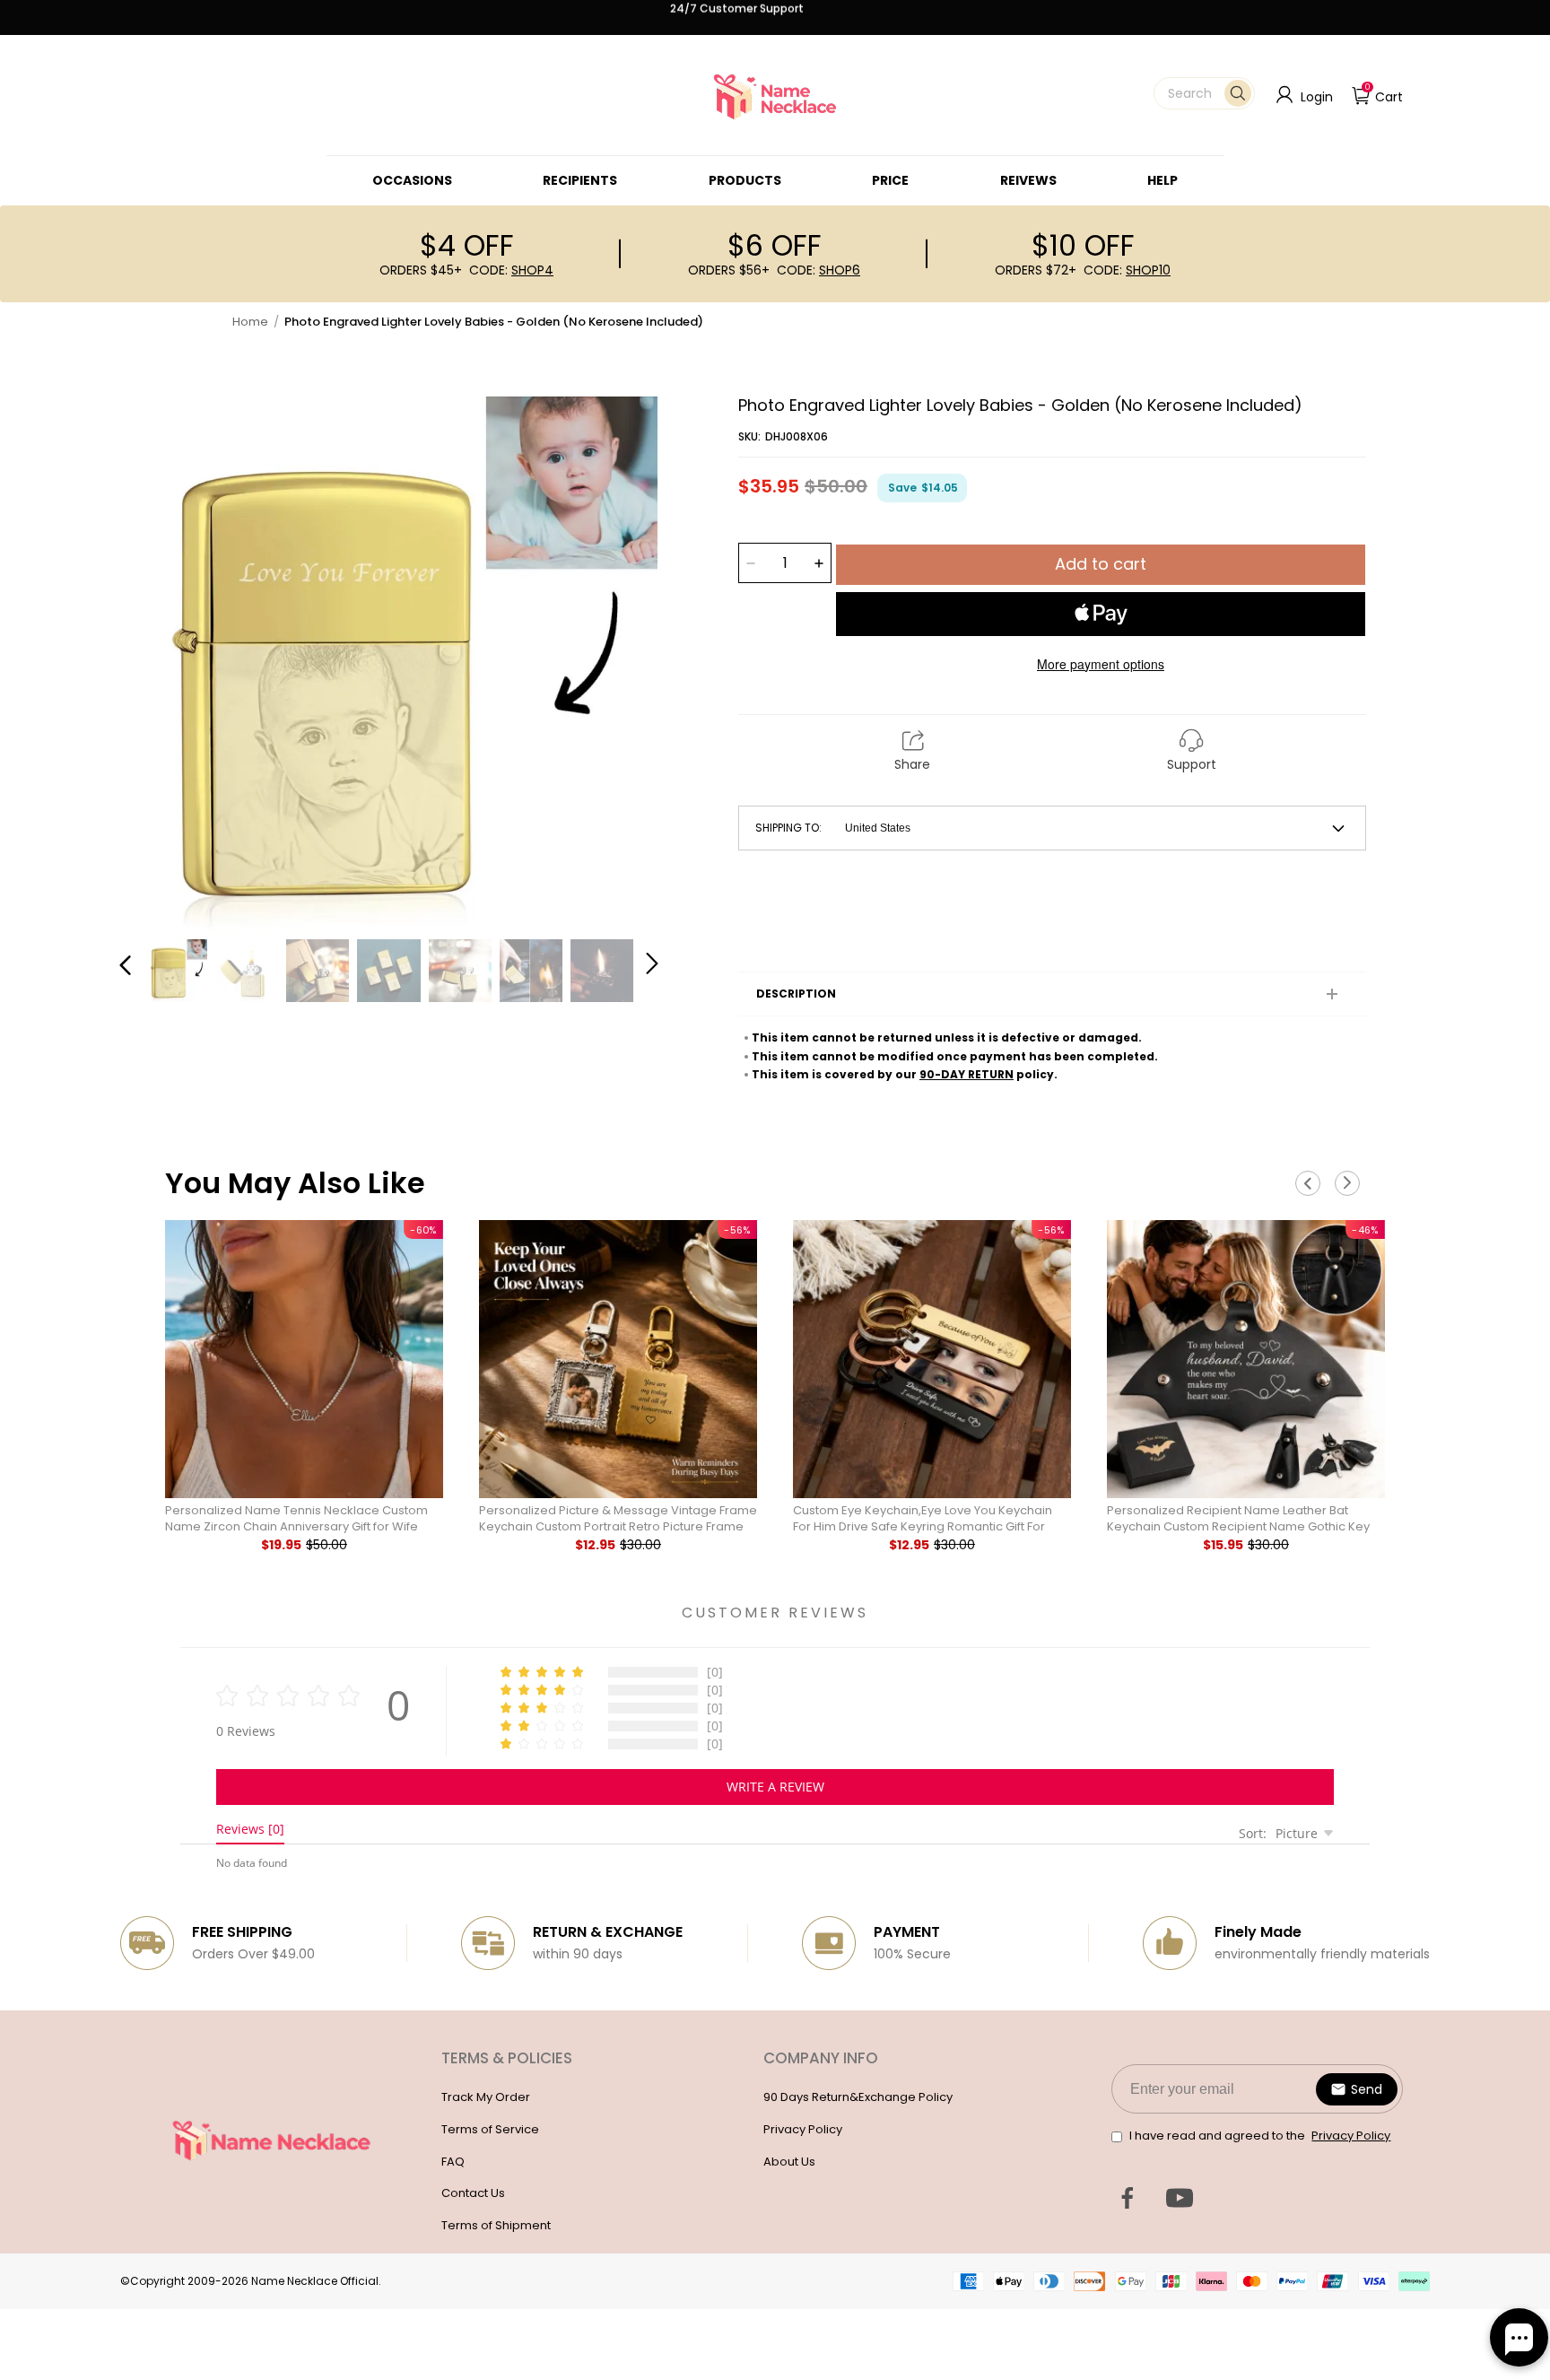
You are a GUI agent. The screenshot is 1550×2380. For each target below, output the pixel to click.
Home (250, 322)
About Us (789, 2162)
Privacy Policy (803, 2129)
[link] (412, 180)
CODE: (511, 270)
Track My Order (486, 2097)
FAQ (453, 2162)
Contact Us (473, 2193)
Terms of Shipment (496, 2225)
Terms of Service (490, 2129)
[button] (1204, 93)
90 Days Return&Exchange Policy (858, 2097)
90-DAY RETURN (967, 1074)
